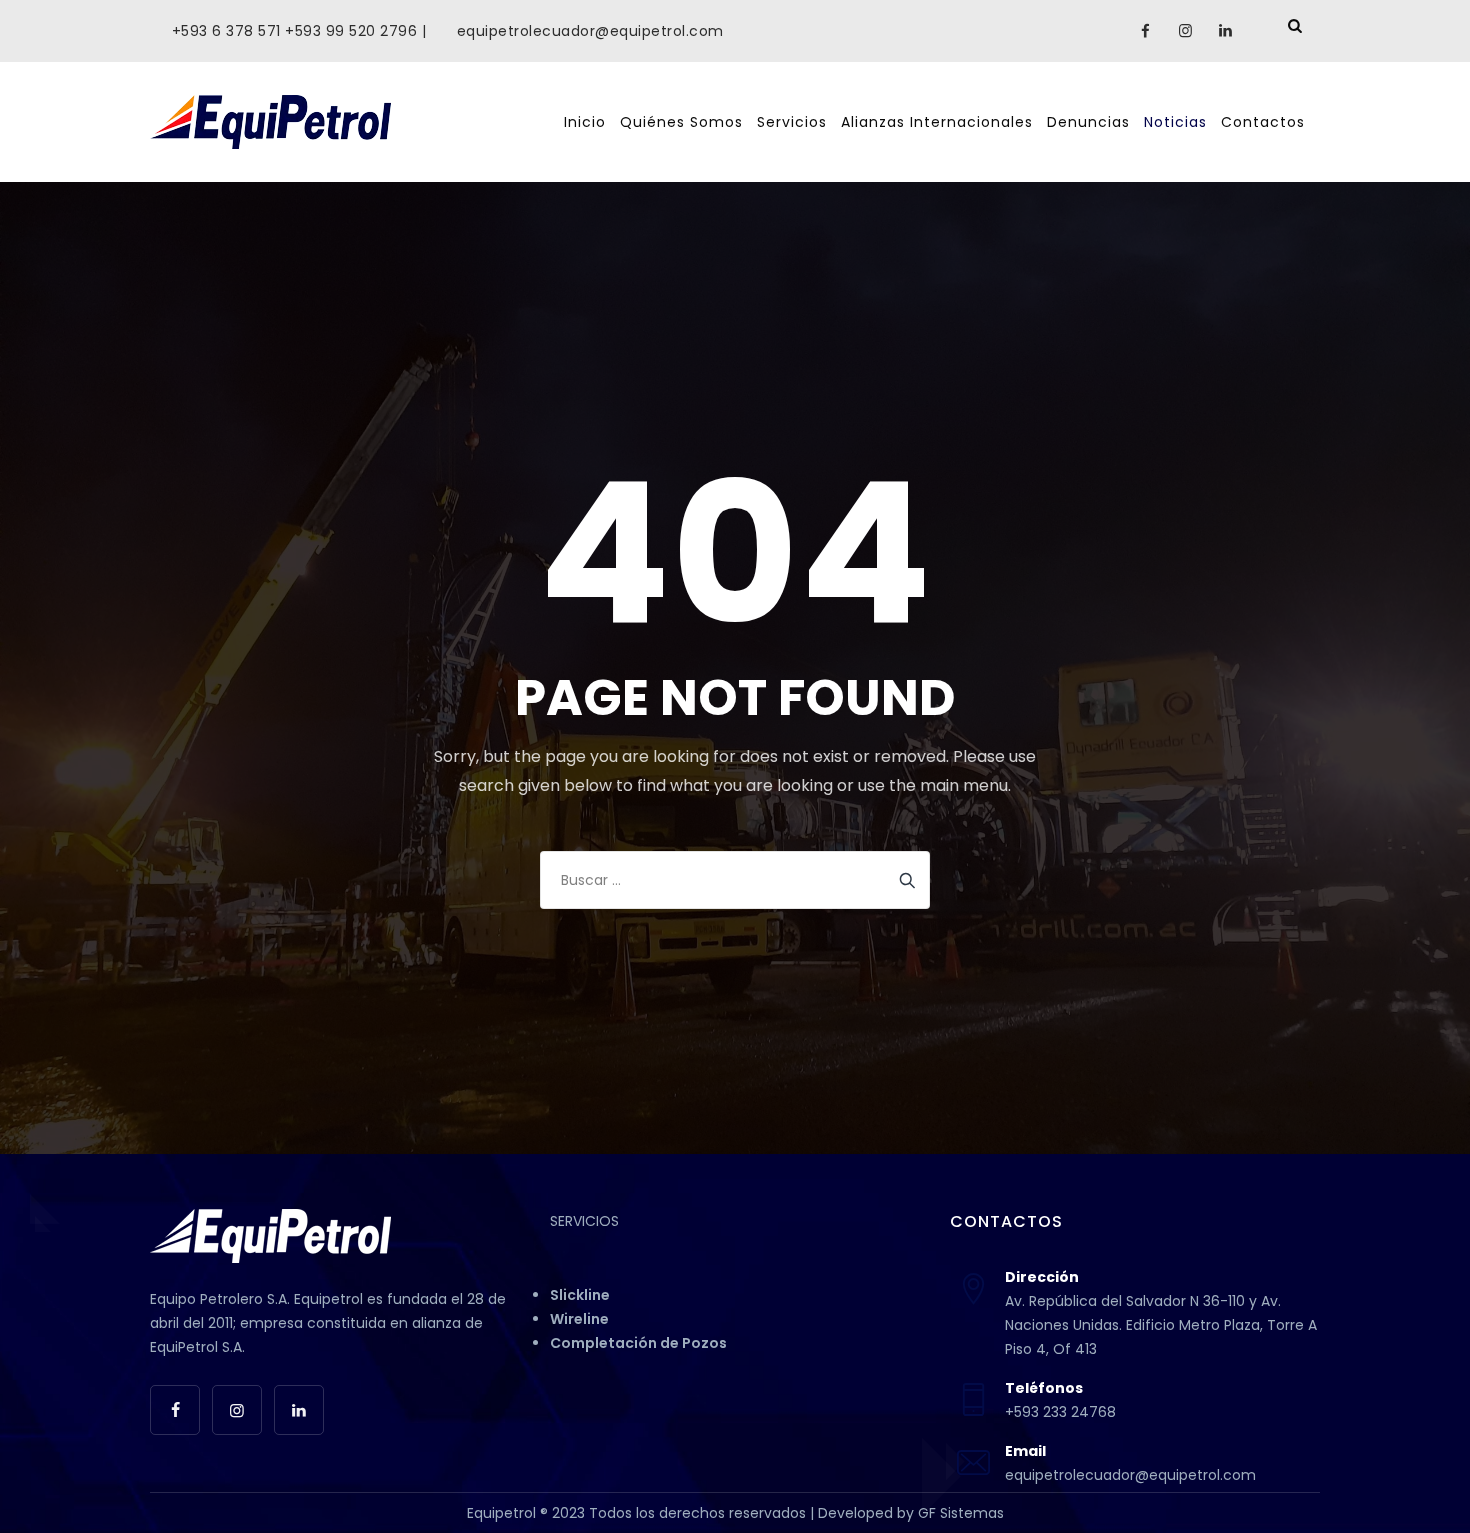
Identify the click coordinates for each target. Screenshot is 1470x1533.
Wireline (579, 1319)
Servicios (792, 122)
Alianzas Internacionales (937, 122)
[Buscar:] (735, 880)
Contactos (1263, 122)
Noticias (1175, 122)
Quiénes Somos (681, 122)
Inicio (585, 122)
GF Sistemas (961, 1513)
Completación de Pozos (638, 1343)
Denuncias (1088, 122)
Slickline (580, 1295)
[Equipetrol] (270, 122)
